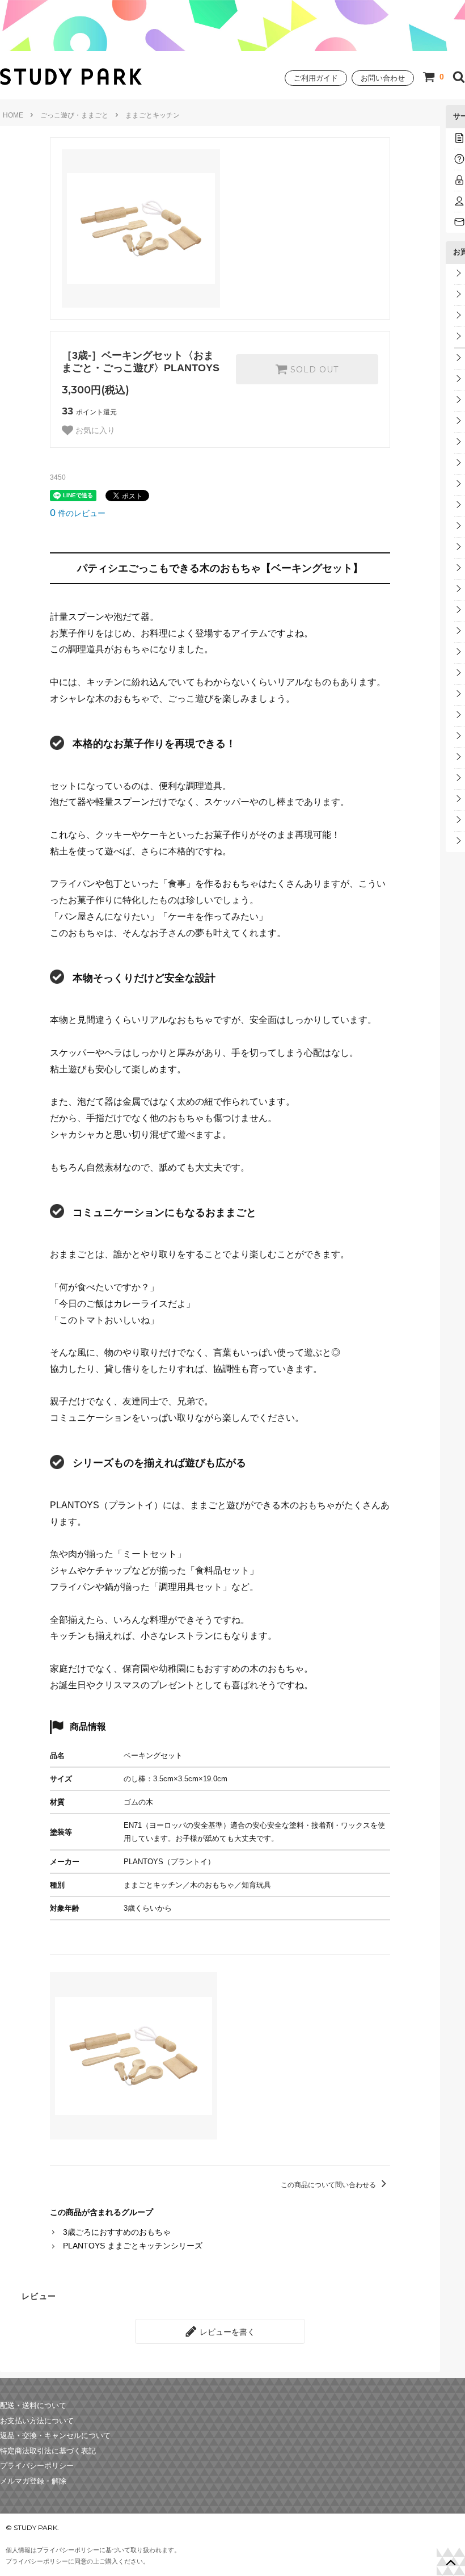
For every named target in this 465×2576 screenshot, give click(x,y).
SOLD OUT (313, 370)
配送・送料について (33, 2406)
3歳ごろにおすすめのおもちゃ (117, 2232)
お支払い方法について (37, 2421)
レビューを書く (226, 2331)
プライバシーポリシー (37, 2466)
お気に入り (94, 430)
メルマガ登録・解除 (33, 2481)
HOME (13, 115)
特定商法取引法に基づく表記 (48, 2451)
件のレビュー (78, 513)
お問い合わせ (383, 78)
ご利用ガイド (316, 78)
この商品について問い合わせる (329, 2185)
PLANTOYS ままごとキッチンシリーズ (133, 2246)
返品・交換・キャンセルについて (55, 2436)
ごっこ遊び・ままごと (74, 115)
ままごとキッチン (153, 115)
